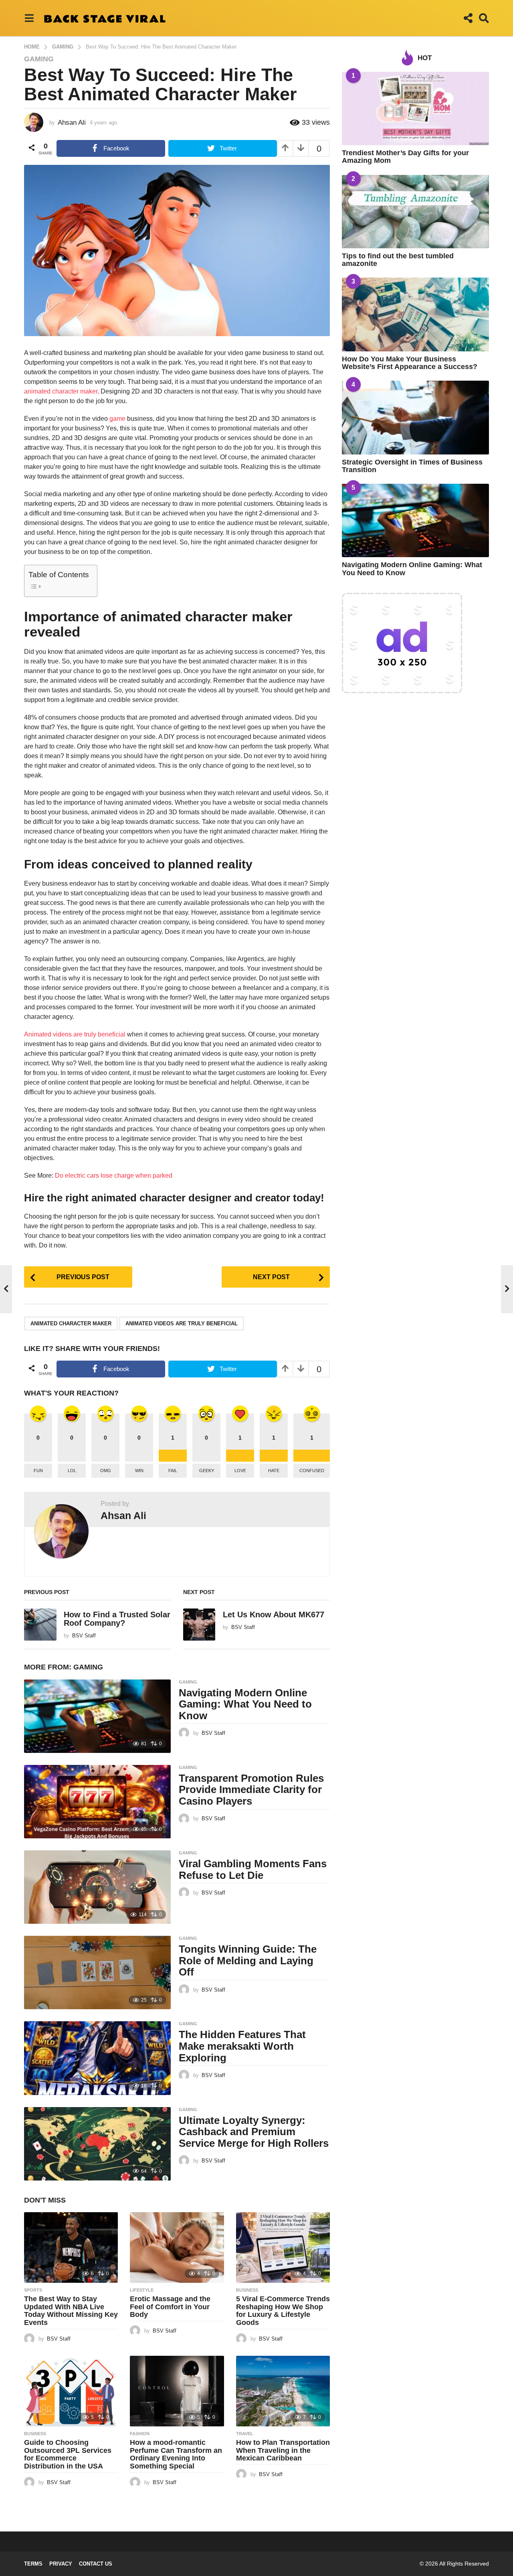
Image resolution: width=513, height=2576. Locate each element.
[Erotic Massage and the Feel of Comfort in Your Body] (177, 2247)
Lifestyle (142, 2290)
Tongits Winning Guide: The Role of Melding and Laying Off (248, 1960)
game (117, 419)
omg (106, 1471)
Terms (33, 2564)
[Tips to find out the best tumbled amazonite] (415, 212)
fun (38, 1471)
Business (247, 2290)
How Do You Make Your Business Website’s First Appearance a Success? (410, 363)
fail (173, 1471)
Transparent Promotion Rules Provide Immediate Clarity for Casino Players (251, 1790)
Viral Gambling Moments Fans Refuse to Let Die (253, 1869)
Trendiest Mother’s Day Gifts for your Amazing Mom (405, 157)
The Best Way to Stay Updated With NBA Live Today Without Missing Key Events (71, 2311)
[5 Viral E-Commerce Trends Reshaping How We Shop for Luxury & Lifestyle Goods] (283, 2247)
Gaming (39, 59)
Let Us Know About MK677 (274, 1615)
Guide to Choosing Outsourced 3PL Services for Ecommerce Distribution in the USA (68, 2454)
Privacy (61, 2564)
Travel (245, 2434)
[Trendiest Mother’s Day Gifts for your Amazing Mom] (415, 109)
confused (312, 1471)
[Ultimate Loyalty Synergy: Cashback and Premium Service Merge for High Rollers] (97, 2144)
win (139, 1471)
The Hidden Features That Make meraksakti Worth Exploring (242, 2046)
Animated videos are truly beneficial (75, 1034)
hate (274, 1471)
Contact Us (96, 2564)
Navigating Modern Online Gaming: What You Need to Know (245, 1704)
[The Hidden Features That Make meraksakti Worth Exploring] (97, 2058)
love (240, 1471)
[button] (29, 18)
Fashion (140, 2434)
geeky (207, 1471)
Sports (33, 2290)
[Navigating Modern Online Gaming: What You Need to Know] (97, 1716)
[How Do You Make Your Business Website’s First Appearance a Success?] (415, 314)
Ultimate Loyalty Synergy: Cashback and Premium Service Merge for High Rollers (254, 2132)
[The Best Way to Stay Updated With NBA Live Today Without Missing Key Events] (71, 2247)
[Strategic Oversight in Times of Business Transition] (415, 417)
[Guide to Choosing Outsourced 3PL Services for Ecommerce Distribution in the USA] (71, 2391)
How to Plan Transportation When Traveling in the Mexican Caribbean (283, 2450)
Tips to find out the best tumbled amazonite (398, 260)
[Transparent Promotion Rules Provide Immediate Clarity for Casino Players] (97, 1802)
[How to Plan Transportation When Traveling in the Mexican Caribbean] (283, 2391)
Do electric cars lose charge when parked (114, 1175)
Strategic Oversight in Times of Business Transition (412, 466)
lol (72, 1471)
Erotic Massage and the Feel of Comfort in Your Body (170, 2307)
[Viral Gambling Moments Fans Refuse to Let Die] (97, 1887)
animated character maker (61, 391)
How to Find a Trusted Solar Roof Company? (117, 1619)
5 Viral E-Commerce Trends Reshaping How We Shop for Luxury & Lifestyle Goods (283, 2311)
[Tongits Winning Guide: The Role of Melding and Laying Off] (97, 1973)
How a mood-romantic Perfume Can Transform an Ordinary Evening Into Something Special (176, 2454)
